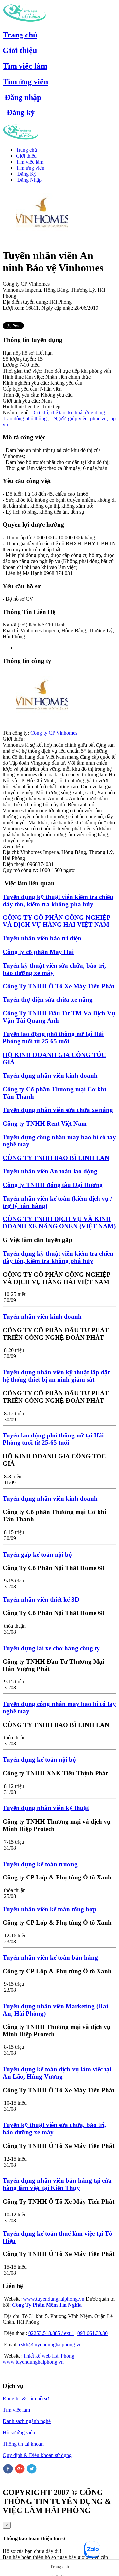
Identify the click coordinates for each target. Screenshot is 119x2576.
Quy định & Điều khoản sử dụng (37, 2455)
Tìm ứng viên (25, 82)
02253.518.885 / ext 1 (51, 2333)
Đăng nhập (22, 97)
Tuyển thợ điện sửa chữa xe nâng (48, 1000)
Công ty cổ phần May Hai (38, 952)
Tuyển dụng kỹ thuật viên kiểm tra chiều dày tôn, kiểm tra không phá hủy (58, 900)
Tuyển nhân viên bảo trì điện (42, 938)
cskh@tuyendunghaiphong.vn (50, 2345)
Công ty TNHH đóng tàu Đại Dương (53, 1185)
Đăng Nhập (29, 180)
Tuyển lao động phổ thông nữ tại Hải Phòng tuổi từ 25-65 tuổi (53, 1037)
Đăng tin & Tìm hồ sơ (26, 2399)
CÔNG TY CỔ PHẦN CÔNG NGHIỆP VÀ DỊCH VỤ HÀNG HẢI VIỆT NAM (57, 921)
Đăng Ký (26, 174)
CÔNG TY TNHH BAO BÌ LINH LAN (56, 1158)
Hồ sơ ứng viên (19, 2432)
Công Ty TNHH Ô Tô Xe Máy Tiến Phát (59, 986)
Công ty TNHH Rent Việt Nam (45, 1123)
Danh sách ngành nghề (27, 2421)
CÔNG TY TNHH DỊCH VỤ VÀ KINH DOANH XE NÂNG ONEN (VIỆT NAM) (59, 1223)
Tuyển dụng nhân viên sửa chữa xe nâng (58, 1110)
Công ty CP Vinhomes (54, 733)
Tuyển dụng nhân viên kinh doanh (50, 1076)
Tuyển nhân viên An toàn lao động (50, 1171)
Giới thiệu (20, 50)
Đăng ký (19, 112)
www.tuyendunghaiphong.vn (54, 2299)
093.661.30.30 (93, 2333)
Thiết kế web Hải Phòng (49, 2356)
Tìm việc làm (25, 66)
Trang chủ (20, 35)
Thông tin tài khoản (23, 2444)
